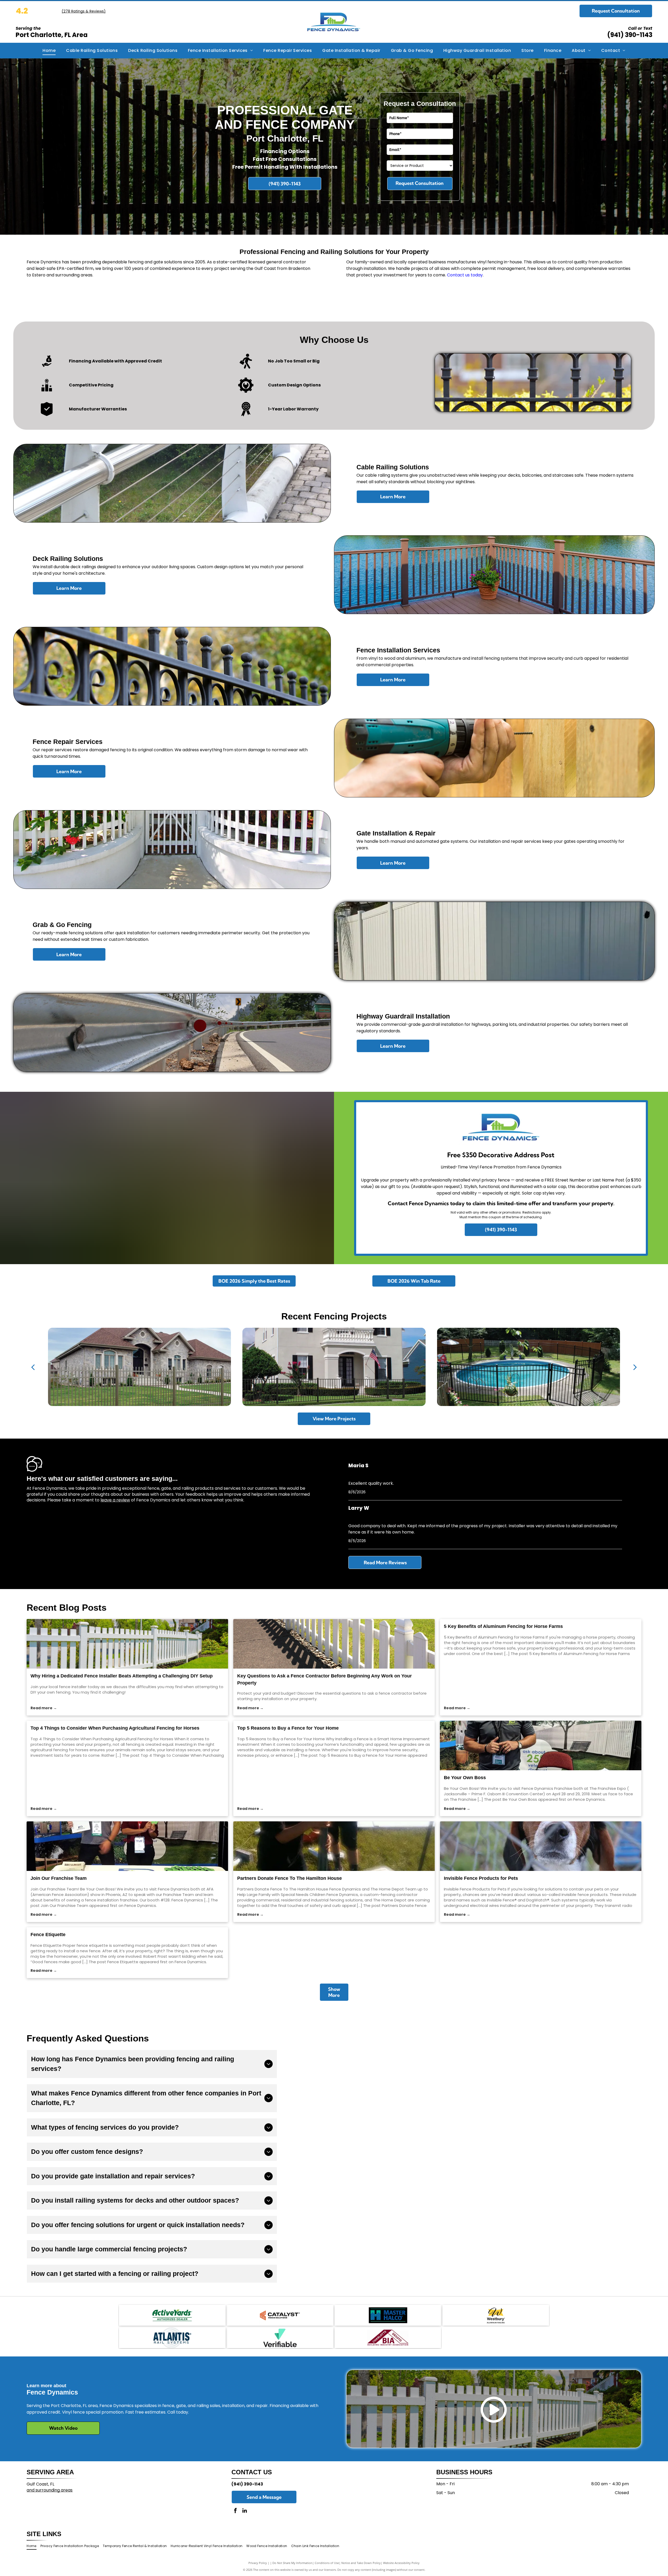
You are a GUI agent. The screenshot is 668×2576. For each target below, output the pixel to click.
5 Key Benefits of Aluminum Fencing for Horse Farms (503, 1626)
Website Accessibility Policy (401, 2563)
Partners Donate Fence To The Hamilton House (290, 1878)
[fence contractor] (334, 1644)
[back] (33, 1367)
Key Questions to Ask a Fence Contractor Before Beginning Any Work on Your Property (324, 1679)
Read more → (44, 1708)
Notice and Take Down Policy (361, 2563)
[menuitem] (49, 51)
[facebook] (235, 2511)
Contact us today (465, 275)
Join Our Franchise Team (59, 1878)
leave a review (115, 1500)
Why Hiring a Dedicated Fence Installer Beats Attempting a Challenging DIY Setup (122, 1676)
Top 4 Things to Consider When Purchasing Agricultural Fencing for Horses (115, 1728)
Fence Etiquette (48, 1935)
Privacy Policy (258, 2563)
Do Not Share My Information (292, 2563)
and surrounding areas (50, 2490)
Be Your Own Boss (465, 1778)
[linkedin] (244, 2511)
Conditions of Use (327, 2563)
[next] (635, 1367)
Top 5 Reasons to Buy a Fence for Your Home (288, 1728)
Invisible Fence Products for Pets (481, 1878)
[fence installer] (127, 1644)
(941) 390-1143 (630, 35)
